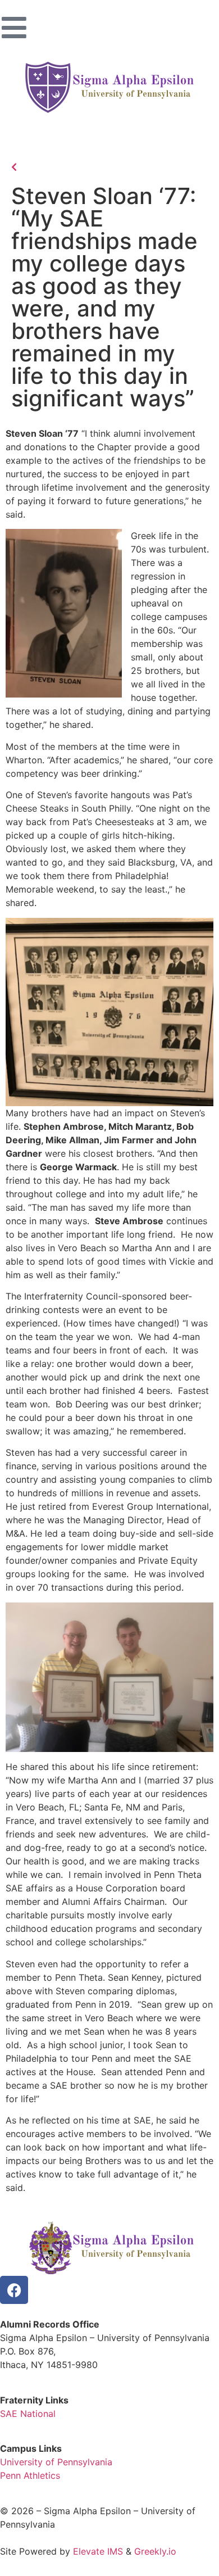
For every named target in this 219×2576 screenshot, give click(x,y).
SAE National (28, 2414)
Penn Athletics (30, 2475)
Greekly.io (155, 2551)
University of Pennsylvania (56, 2462)
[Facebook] (14, 2290)
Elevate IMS (98, 2551)
